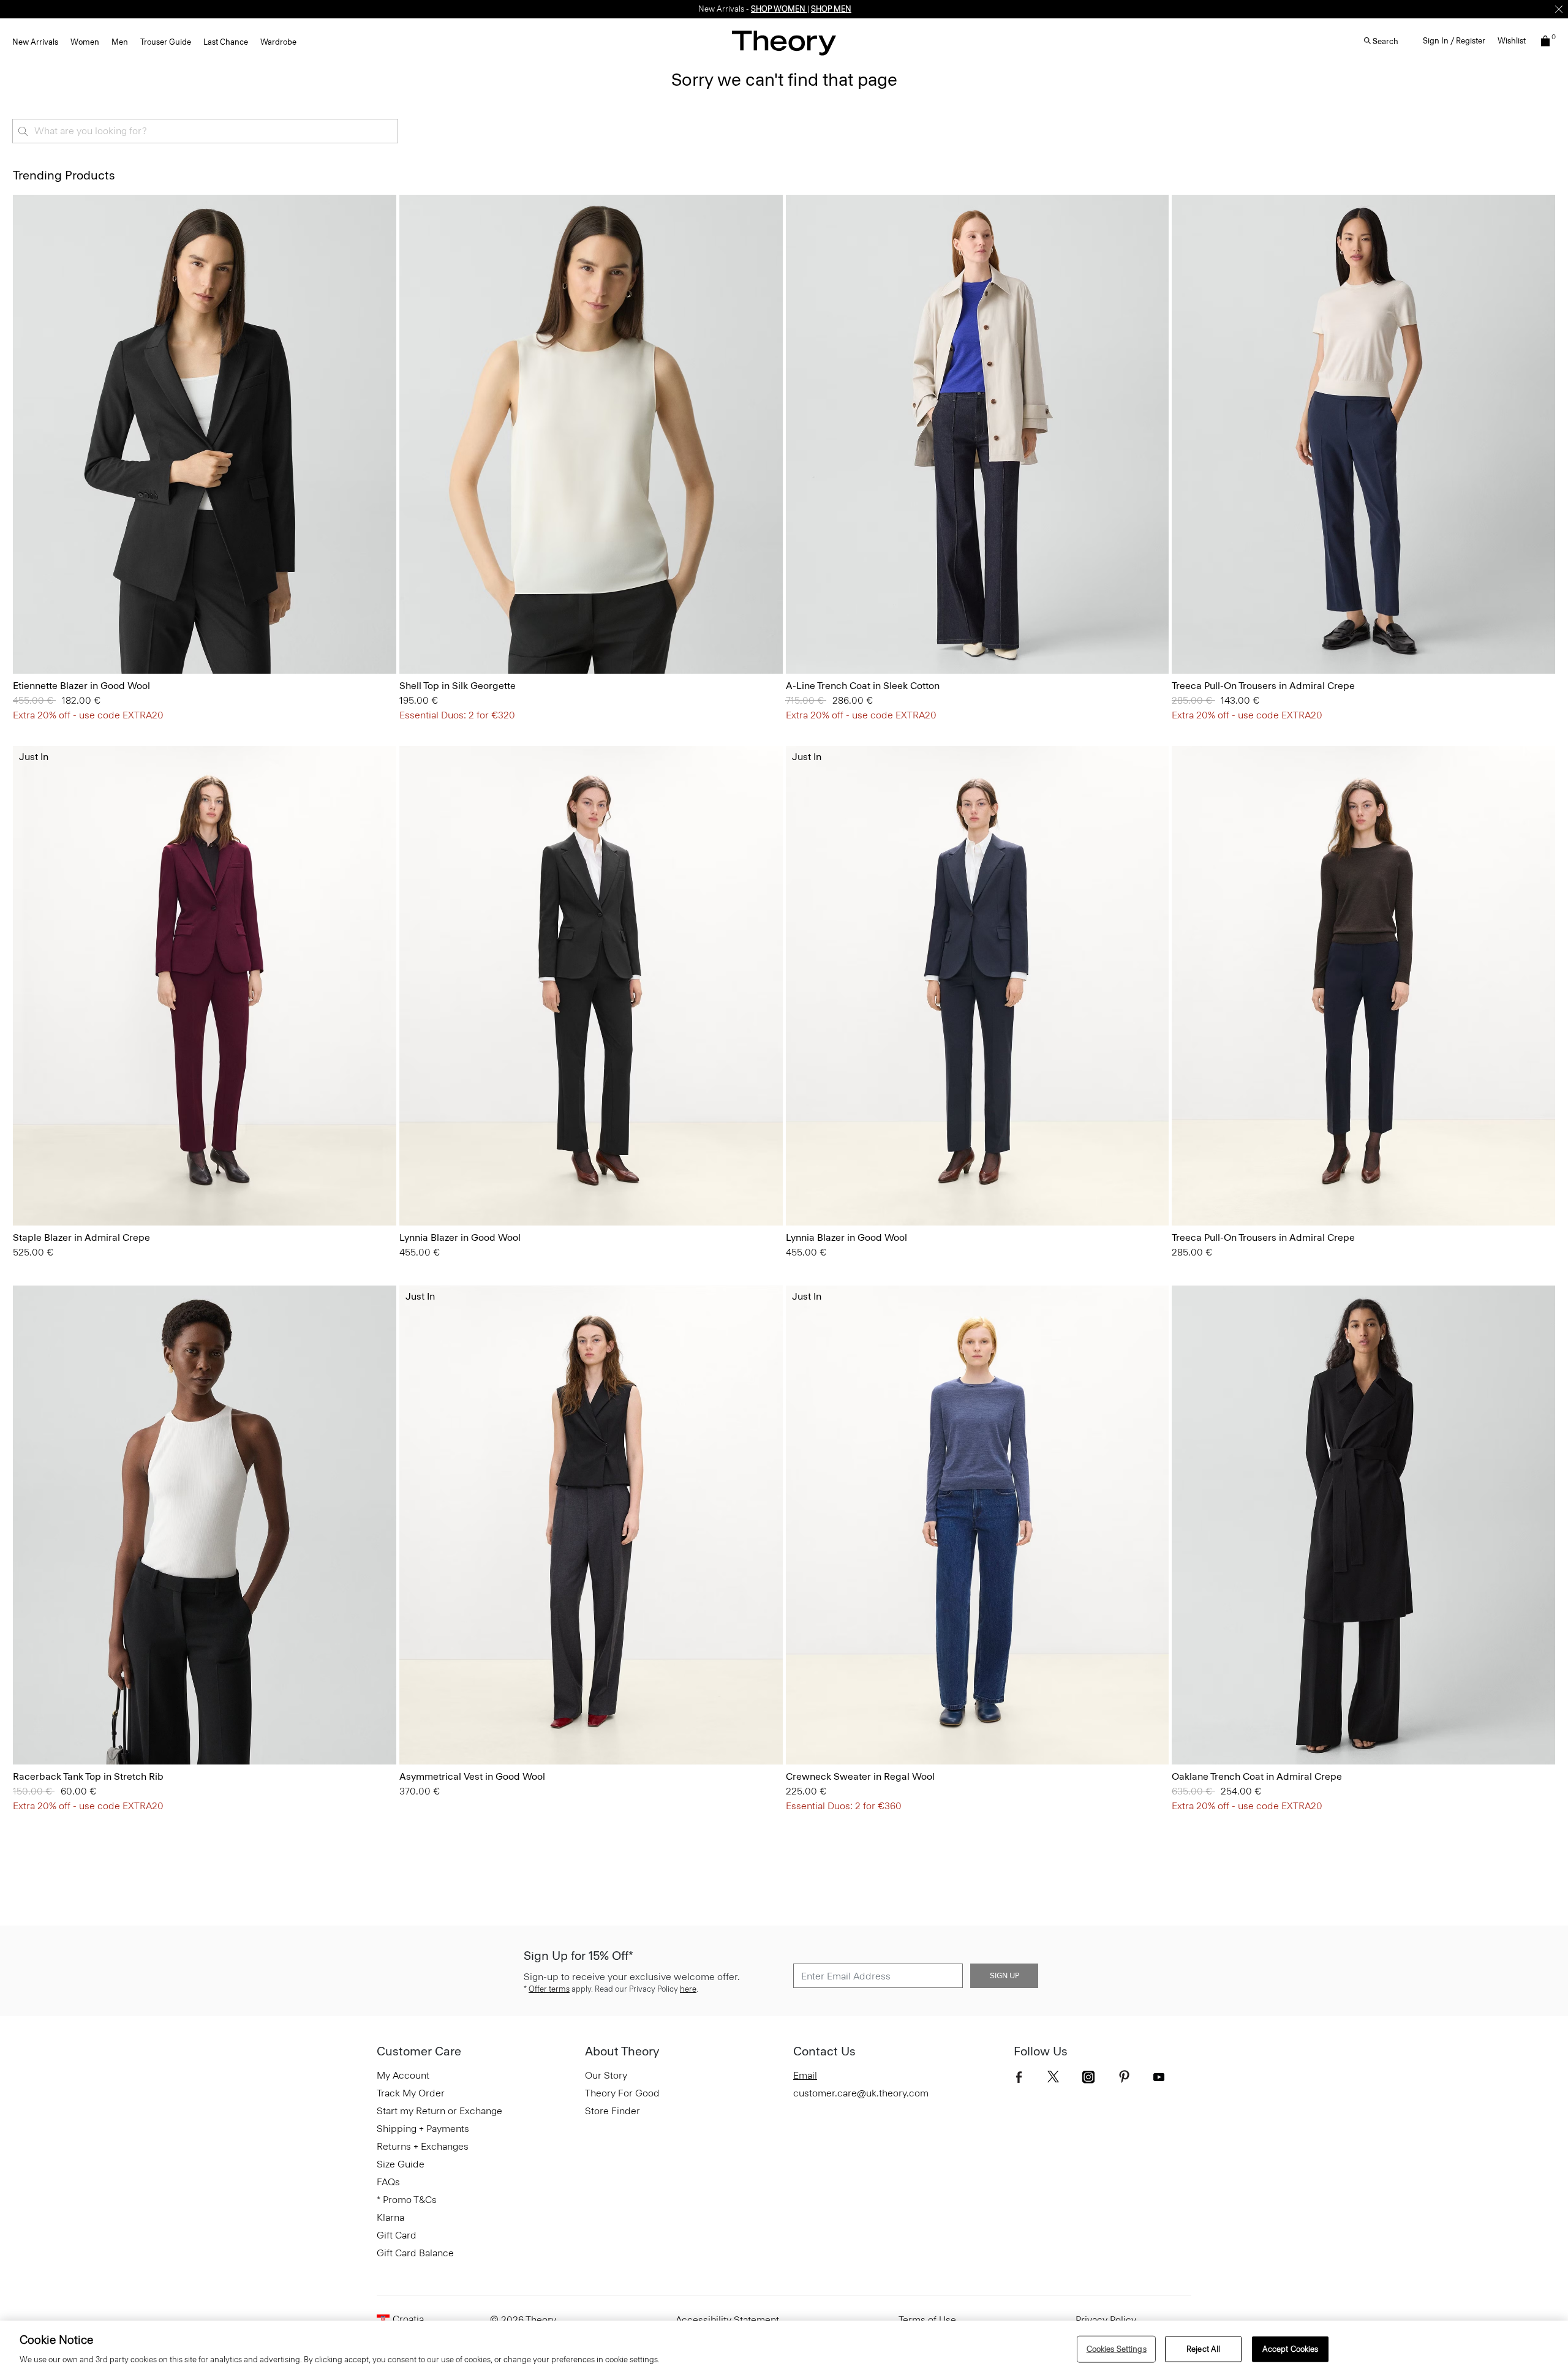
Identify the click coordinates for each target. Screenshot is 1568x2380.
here (688, 1989)
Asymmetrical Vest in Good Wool (472, 1776)
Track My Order (411, 2093)
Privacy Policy (1106, 2320)
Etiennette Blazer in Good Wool (81, 686)
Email (805, 2075)
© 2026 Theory (523, 2320)
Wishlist (1512, 41)
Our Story (606, 2075)
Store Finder (612, 2111)
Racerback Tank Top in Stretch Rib (88, 1776)
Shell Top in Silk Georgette (458, 686)
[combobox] (205, 131)
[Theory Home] (784, 43)
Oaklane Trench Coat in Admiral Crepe (1257, 1776)
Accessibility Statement (727, 2320)
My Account (403, 2075)
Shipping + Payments (423, 2129)
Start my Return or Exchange (439, 2111)
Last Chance (226, 42)
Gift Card (397, 2235)
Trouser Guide (166, 42)
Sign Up (1005, 1976)
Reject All (1203, 2349)
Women (85, 42)
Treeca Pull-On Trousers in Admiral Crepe (1263, 686)
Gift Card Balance (415, 2253)
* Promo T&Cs (407, 2200)
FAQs (388, 2182)
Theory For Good (622, 2093)
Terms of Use (927, 2320)
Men (120, 42)
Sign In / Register (1454, 41)
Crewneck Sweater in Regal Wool (860, 1776)
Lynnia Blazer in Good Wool (460, 1237)
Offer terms (549, 1989)
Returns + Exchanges (423, 2146)
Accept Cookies (1291, 2349)
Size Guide (401, 2164)
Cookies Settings (1117, 2349)
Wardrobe (278, 42)
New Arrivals (35, 42)
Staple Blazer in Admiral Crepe (81, 1237)
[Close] (1559, 9)
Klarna (390, 2217)
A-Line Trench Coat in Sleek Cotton (863, 686)
